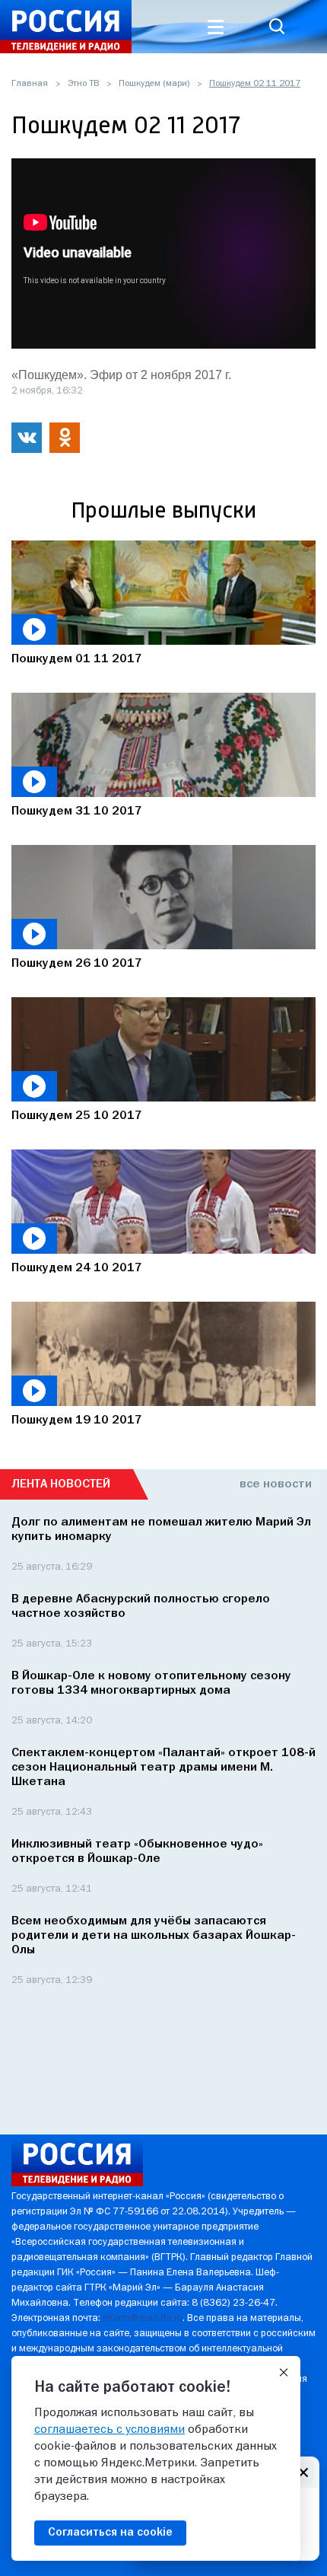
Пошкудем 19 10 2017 (77, 1420)
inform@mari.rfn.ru (143, 2318)
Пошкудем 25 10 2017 (77, 1116)
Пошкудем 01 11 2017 (77, 659)
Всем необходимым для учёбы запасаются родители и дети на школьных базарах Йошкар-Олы (154, 1936)
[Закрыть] (284, 2373)
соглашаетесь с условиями (110, 2430)
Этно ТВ (83, 84)
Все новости (276, 1484)
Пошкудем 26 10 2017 (77, 964)
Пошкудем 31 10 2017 (77, 811)
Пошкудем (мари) (154, 84)
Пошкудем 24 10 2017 (77, 1268)
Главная (30, 84)
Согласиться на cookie (110, 2533)
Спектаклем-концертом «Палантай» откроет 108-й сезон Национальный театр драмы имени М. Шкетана (163, 1768)
